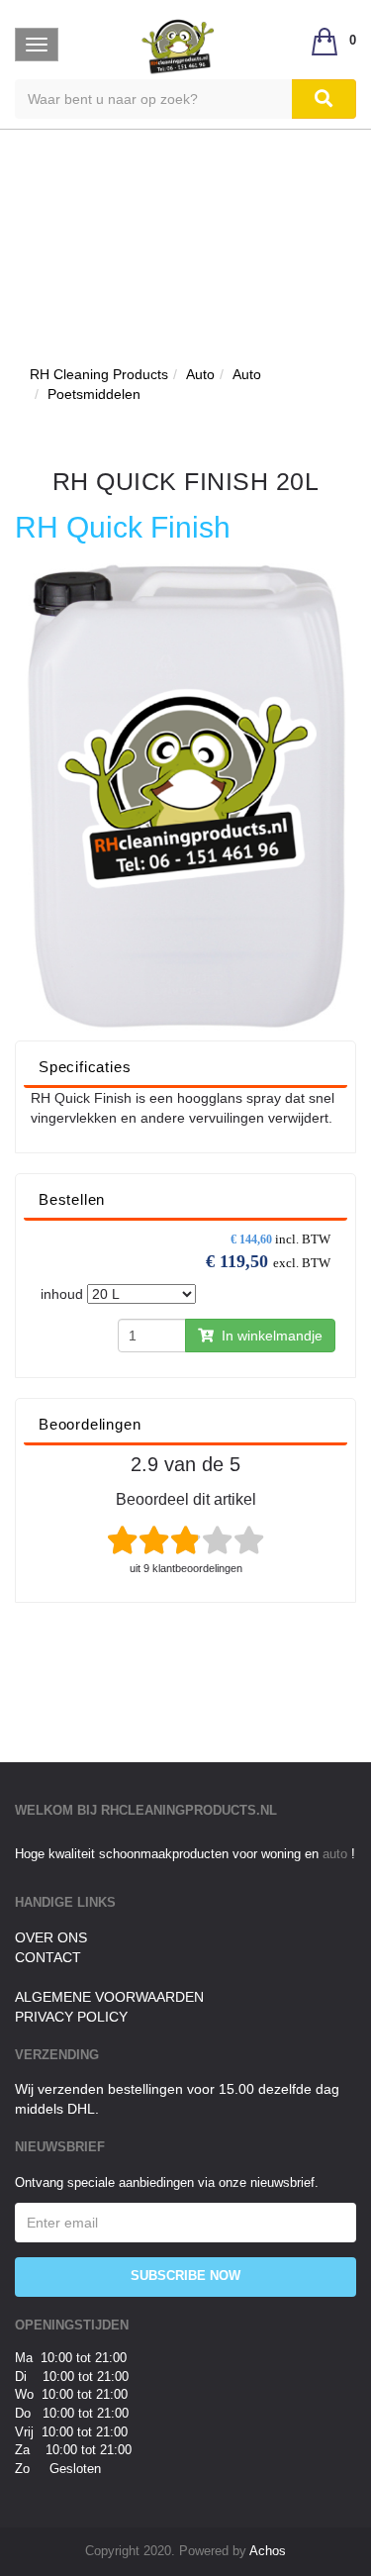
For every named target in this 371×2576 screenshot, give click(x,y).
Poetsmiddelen (94, 394)
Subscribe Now (185, 2276)
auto (337, 1854)
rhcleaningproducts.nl (189, 1810)
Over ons (51, 1937)
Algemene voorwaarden (109, 1997)
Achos (268, 2551)
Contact (48, 1957)
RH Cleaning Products (99, 374)
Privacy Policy (71, 2017)
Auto (200, 374)
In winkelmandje (268, 1336)
